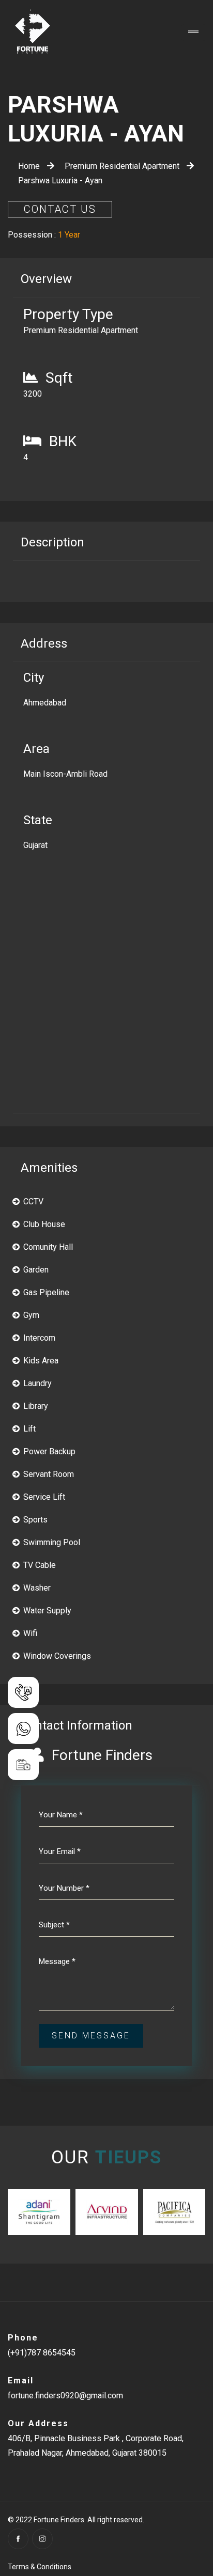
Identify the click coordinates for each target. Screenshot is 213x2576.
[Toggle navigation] (193, 33)
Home (30, 166)
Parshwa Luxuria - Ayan (60, 180)
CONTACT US (60, 209)
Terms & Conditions (40, 2567)
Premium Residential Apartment (123, 166)
